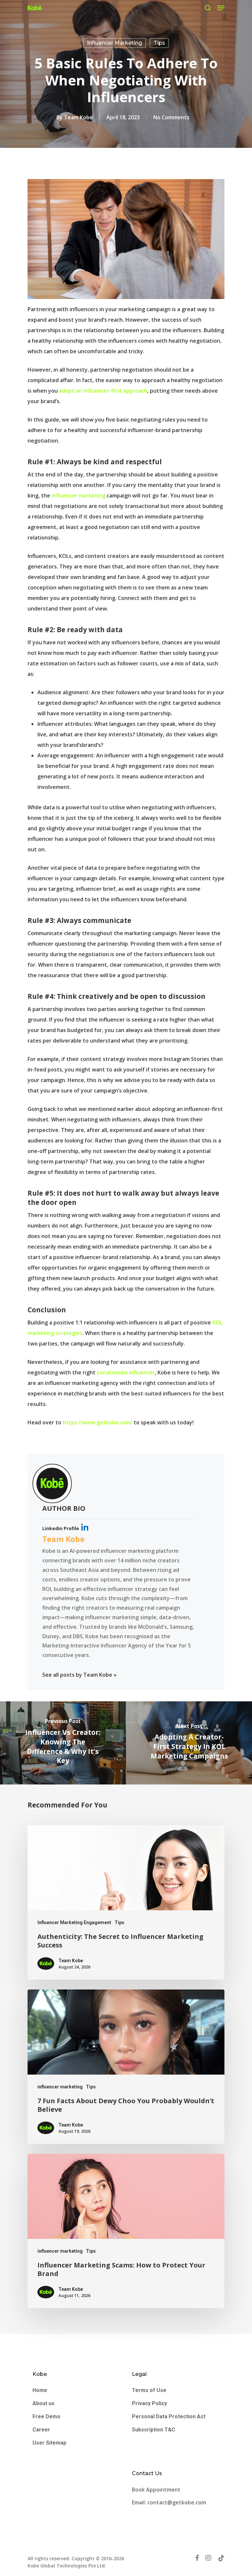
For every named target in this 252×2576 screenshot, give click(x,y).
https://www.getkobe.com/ (97, 1422)
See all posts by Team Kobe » (79, 1675)
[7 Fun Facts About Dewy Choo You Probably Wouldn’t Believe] (126, 2067)
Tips (159, 43)
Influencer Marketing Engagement (74, 1922)
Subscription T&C (154, 2430)
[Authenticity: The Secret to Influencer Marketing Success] (126, 1902)
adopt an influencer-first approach (103, 391)
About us (43, 2403)
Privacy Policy (149, 2403)
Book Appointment (157, 2490)
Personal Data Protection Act (169, 2416)
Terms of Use (149, 2390)
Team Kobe (78, 117)
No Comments (171, 117)
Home (40, 2390)
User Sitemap (49, 2443)
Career (41, 2430)
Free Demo (46, 2416)
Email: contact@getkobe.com (169, 2502)
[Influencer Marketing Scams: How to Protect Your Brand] (126, 2231)
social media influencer (126, 1372)
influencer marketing (115, 43)
